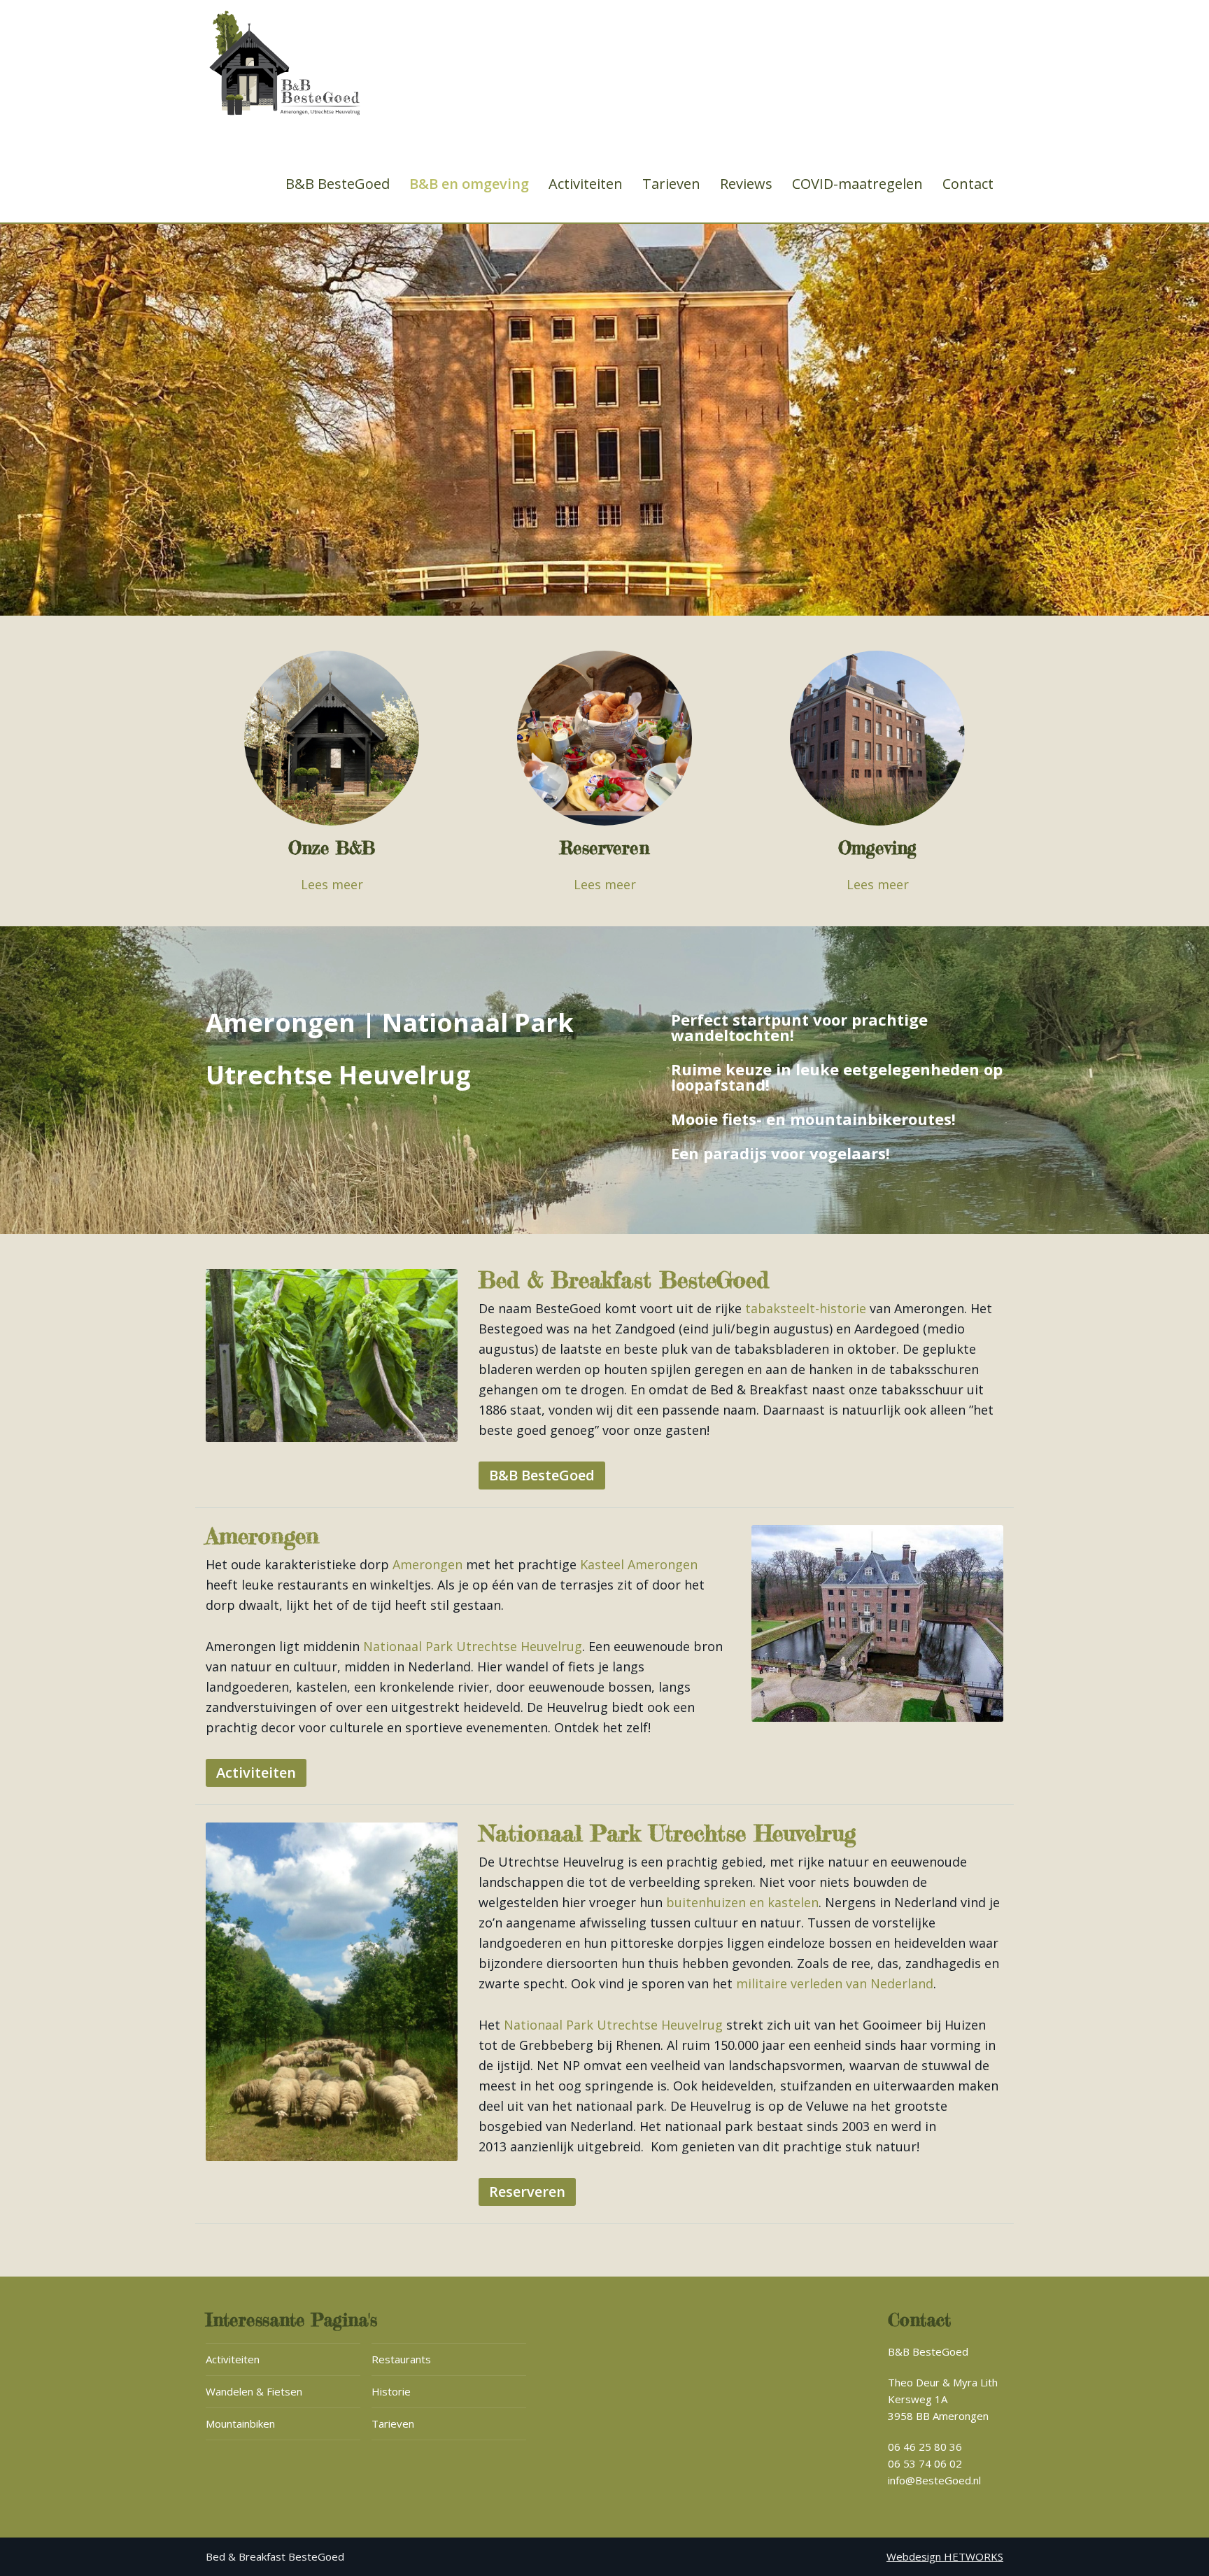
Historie (391, 2391)
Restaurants (401, 2359)
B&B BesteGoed (338, 184)
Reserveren (527, 2192)
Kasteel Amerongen (639, 1564)
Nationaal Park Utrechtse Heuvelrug (473, 1646)
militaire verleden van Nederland (835, 1983)
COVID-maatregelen (857, 184)
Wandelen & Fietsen (254, 2391)
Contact (968, 184)
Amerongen (427, 1564)
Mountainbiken (240, 2423)
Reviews (746, 184)
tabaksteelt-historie (806, 1308)
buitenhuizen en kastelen (742, 1902)
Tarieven (671, 184)
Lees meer (332, 884)
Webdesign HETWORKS (945, 2556)
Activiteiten (586, 184)
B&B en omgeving (469, 184)
